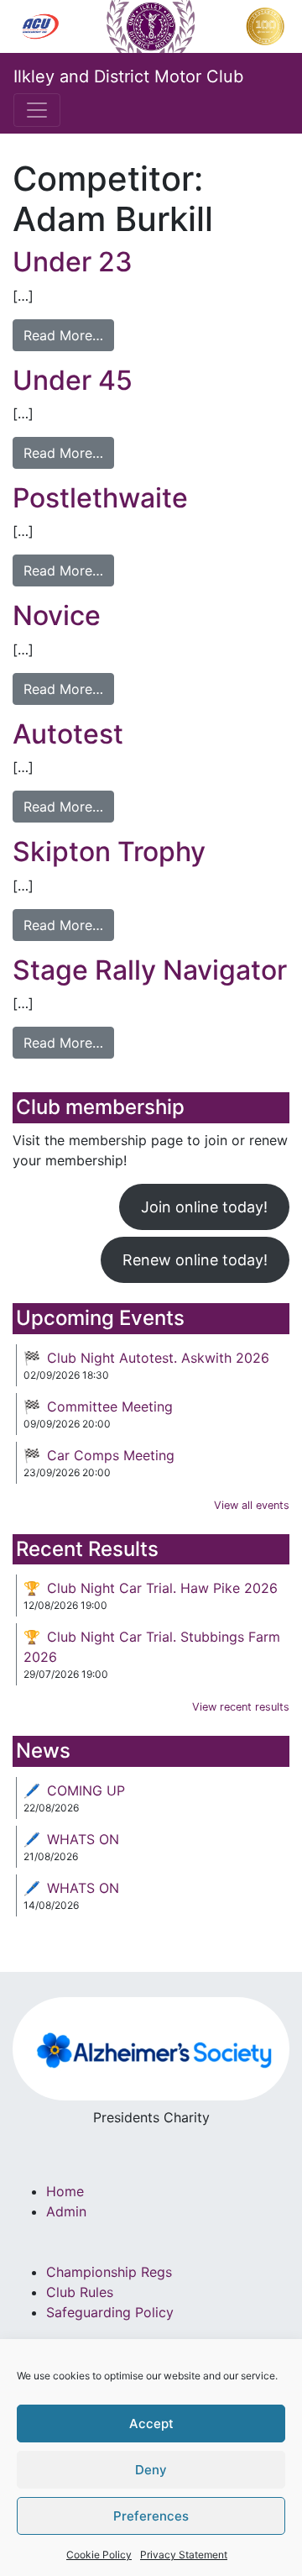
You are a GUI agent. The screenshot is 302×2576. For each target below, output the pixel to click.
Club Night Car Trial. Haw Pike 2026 (162, 1588)
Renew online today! (195, 1260)
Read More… (63, 335)
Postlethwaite (100, 498)
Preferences (151, 2516)
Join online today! (204, 1207)
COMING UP (86, 1790)
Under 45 (73, 380)
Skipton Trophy (109, 852)
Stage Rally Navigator (150, 970)
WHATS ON (83, 1839)
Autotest (68, 734)
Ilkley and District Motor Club (128, 76)
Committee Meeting (110, 1406)
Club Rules (80, 2292)
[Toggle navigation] (37, 110)
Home (65, 2191)
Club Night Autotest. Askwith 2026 (158, 1358)
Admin (66, 2211)
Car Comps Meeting (111, 1455)
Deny (151, 2470)
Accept (151, 2424)
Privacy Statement (184, 2555)
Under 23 (73, 262)
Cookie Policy (99, 2555)
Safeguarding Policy (110, 2312)
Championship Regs (109, 2272)
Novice (57, 615)
